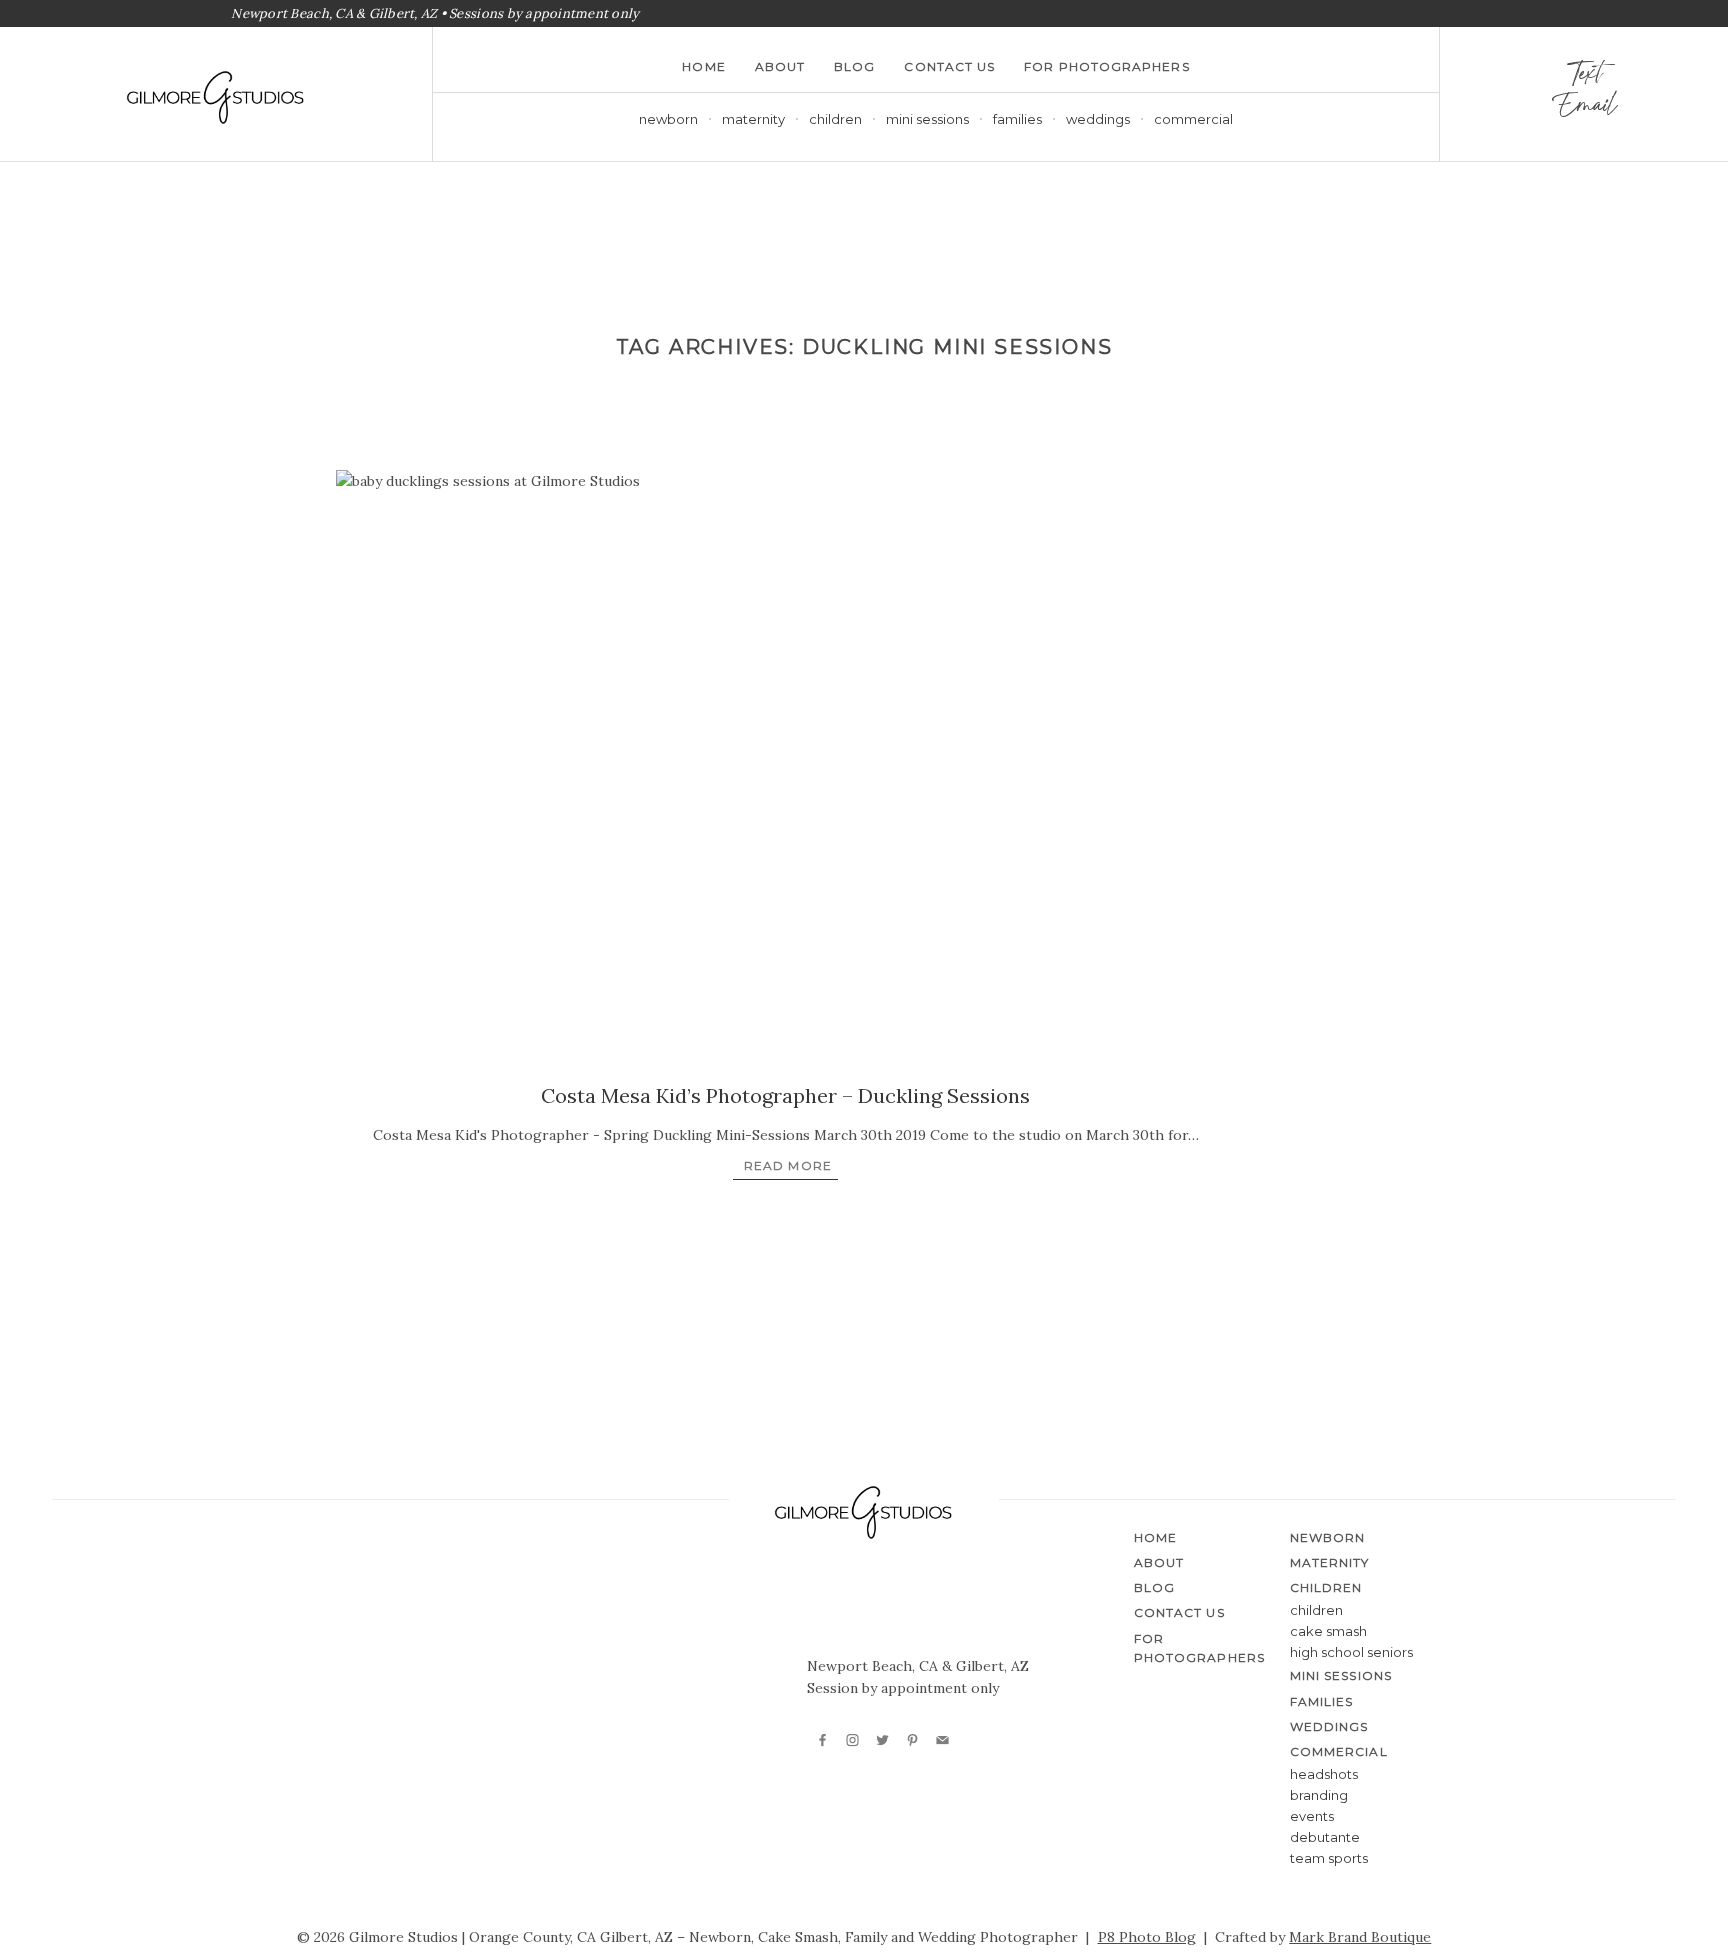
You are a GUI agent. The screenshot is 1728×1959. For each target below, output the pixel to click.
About (780, 66)
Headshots (1324, 1774)
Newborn (668, 119)
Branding (1319, 1795)
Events (1312, 1816)
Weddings (1098, 119)
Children (1316, 1610)
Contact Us (949, 66)
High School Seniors (1351, 1652)
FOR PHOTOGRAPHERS (1106, 66)
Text (1584, 78)
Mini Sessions (927, 119)
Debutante (1325, 1837)
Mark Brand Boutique (1360, 1937)
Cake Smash (1328, 1631)
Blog (854, 66)
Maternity (753, 119)
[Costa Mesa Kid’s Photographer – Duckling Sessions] (786, 770)
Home (703, 66)
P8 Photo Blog (1147, 1937)
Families (1017, 119)
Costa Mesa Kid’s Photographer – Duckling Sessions (785, 1095)
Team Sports (1329, 1858)
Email (1583, 110)
